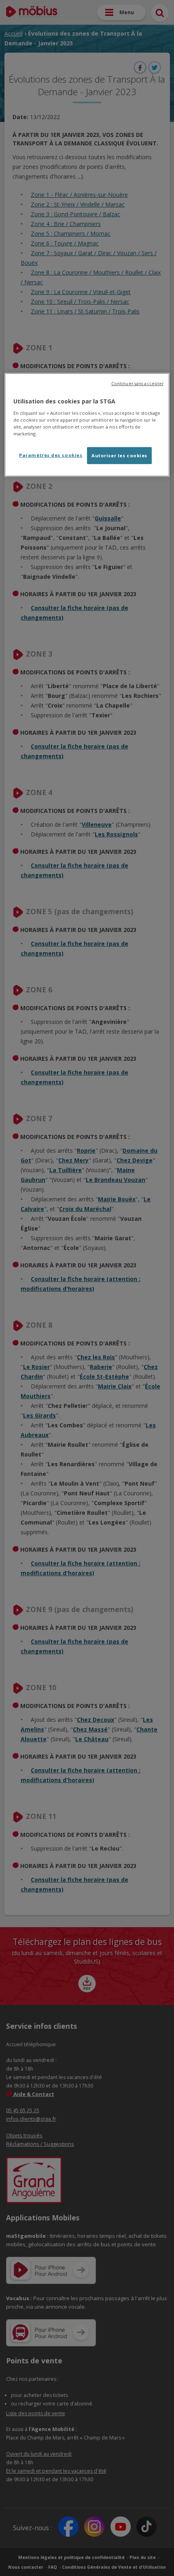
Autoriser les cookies (119, 455)
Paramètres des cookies (51, 455)
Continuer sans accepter (137, 384)
